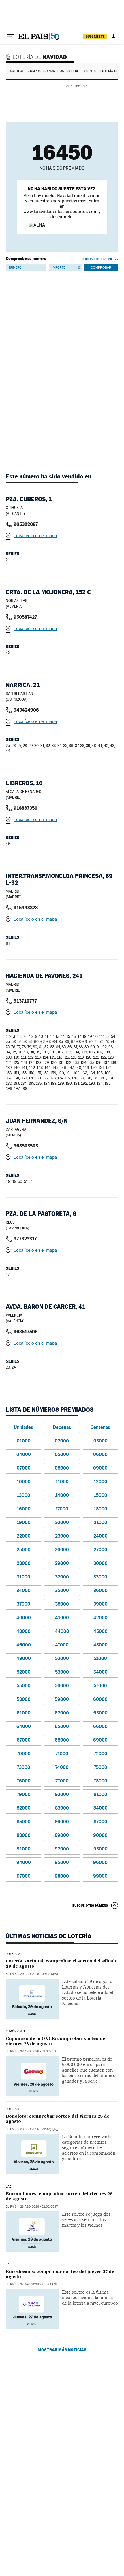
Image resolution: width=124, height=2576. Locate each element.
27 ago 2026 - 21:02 (39, 2284)
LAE (9, 2187)
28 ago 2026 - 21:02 (39, 2051)
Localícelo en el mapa (35, 536)
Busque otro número (90, 1905)
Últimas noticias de (49, 1936)
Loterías (13, 1954)
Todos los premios (98, 259)
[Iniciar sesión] (114, 36)
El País (11, 1974)
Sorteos (17, 71)
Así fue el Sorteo (82, 71)
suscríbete (95, 36)
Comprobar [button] (101, 267)
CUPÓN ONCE (16, 2032)
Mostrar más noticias (62, 2350)
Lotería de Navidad (37, 57)
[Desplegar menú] (10, 36)
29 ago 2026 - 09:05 (39, 1974)
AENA (103, 86)
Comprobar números (46, 71)
